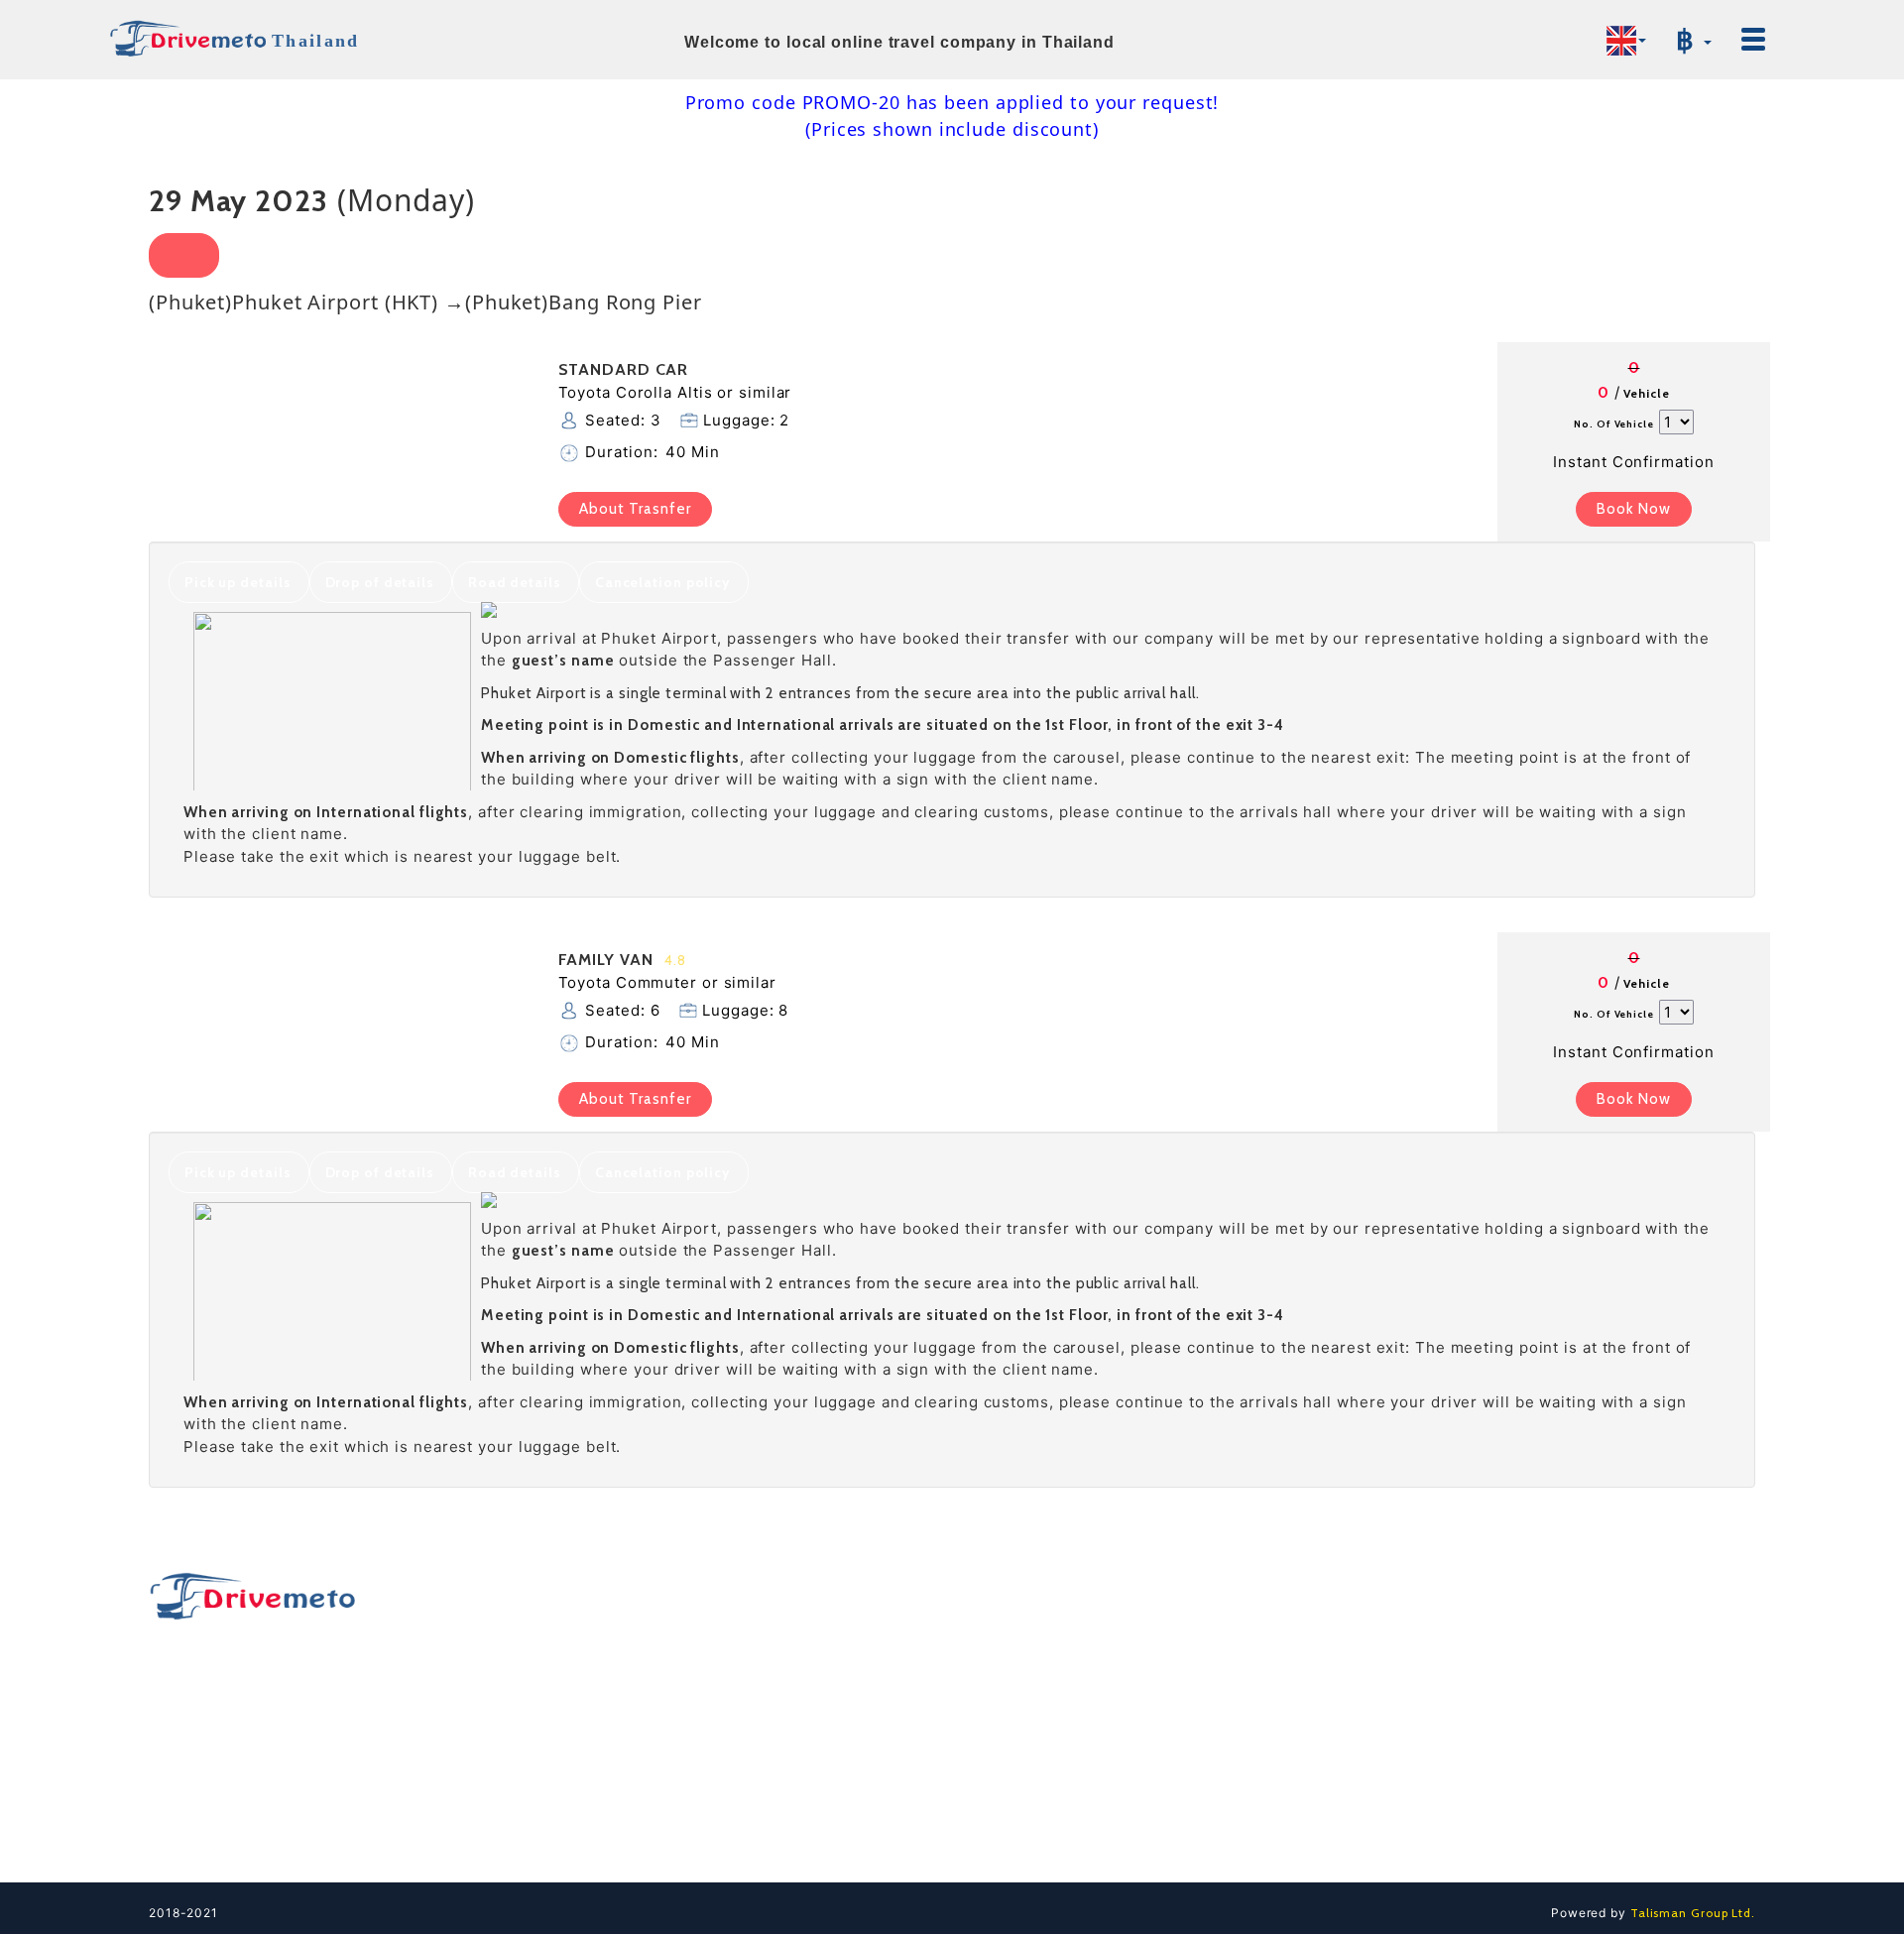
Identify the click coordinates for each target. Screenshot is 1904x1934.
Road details (515, 582)
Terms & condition (1441, 1738)
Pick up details (238, 582)
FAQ (1393, 1670)
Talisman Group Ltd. (1691, 1913)
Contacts (1409, 1636)
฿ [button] (1689, 40)
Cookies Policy (1429, 1805)
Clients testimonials (1446, 1839)
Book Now (1634, 509)
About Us (1410, 1704)
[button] (1626, 41)
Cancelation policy (663, 582)
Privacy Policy (1427, 1771)
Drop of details (380, 582)
